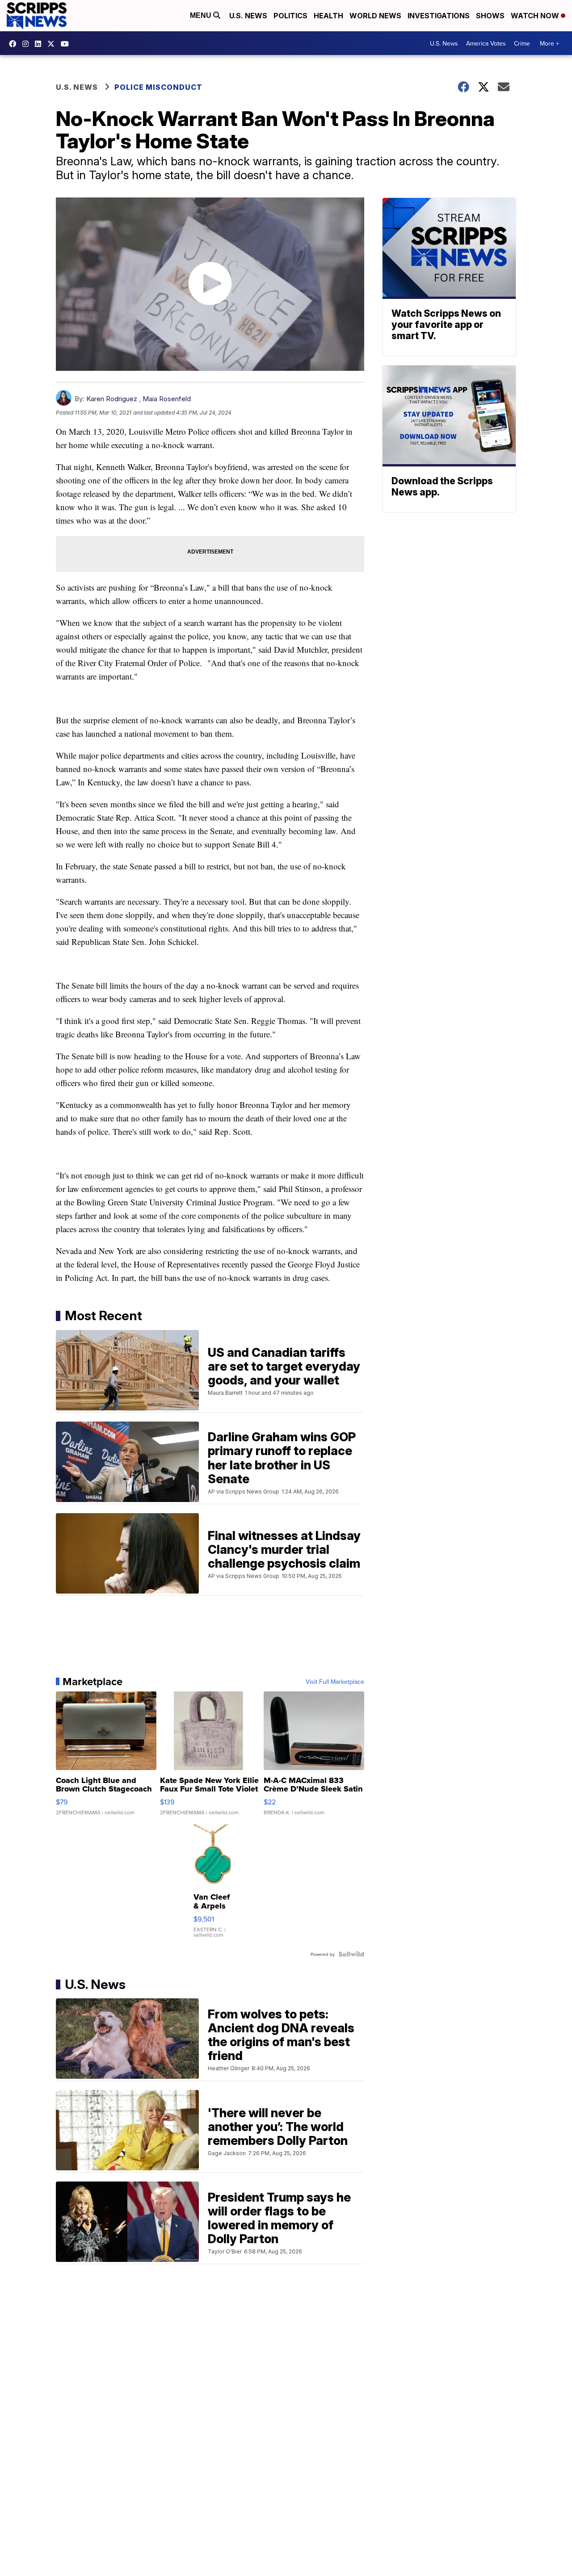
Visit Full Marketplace (335, 1682)
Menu (202, 15)
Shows (490, 16)
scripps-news (40, 44)
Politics (290, 16)
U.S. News (248, 16)
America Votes (486, 43)
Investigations (439, 16)
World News (375, 16)
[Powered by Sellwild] (351, 1954)
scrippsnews (15, 44)
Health (328, 16)
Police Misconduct (158, 87)
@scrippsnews (67, 44)
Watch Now (536, 16)
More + (549, 43)
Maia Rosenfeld (167, 399)
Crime (522, 43)
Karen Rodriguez (112, 399)
